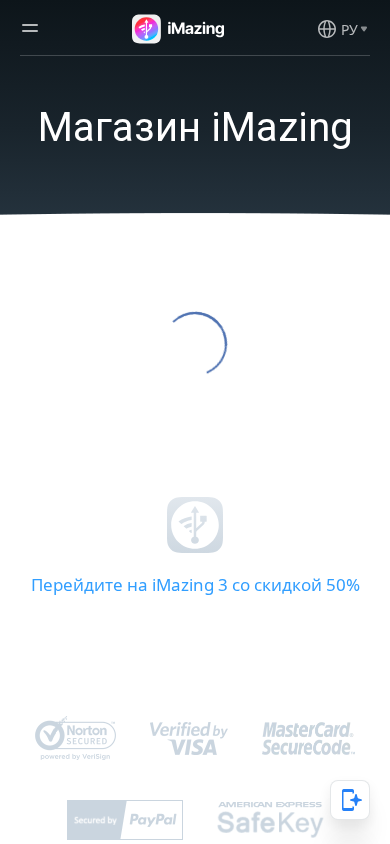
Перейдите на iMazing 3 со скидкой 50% (195, 584)
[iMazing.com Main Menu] (30, 28)
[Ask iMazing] (350, 800)
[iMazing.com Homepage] (176, 29)
